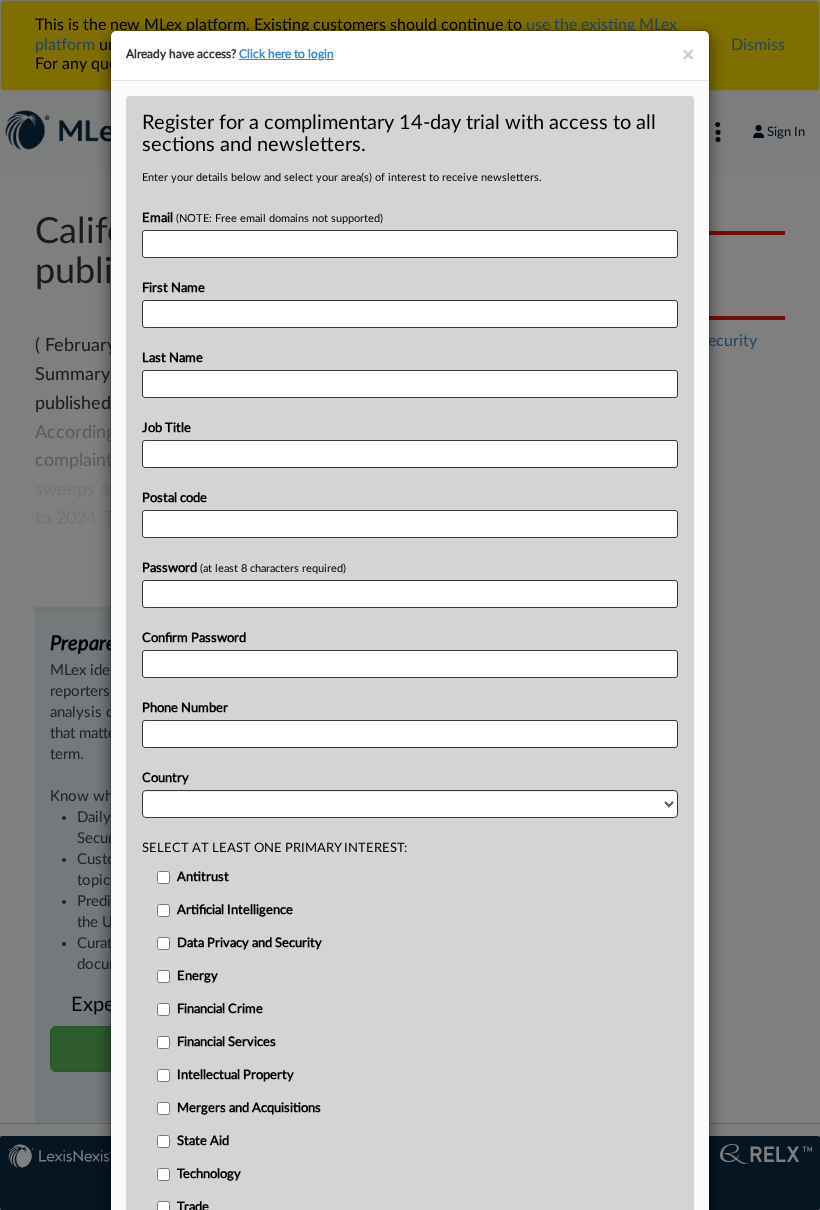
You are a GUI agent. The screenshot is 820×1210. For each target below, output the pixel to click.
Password (244, 568)
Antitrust (203, 877)
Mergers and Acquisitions (249, 1108)
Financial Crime (220, 1009)
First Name (173, 288)
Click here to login (286, 54)
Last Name (172, 358)
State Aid (203, 1141)
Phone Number (185, 708)
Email (262, 218)
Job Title (166, 428)
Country (165, 778)
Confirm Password (194, 638)
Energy (197, 976)
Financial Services (226, 1042)
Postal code (174, 498)
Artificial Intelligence (235, 910)
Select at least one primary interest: (274, 848)
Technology (209, 1174)
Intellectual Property (235, 1075)
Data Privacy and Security (249, 943)
